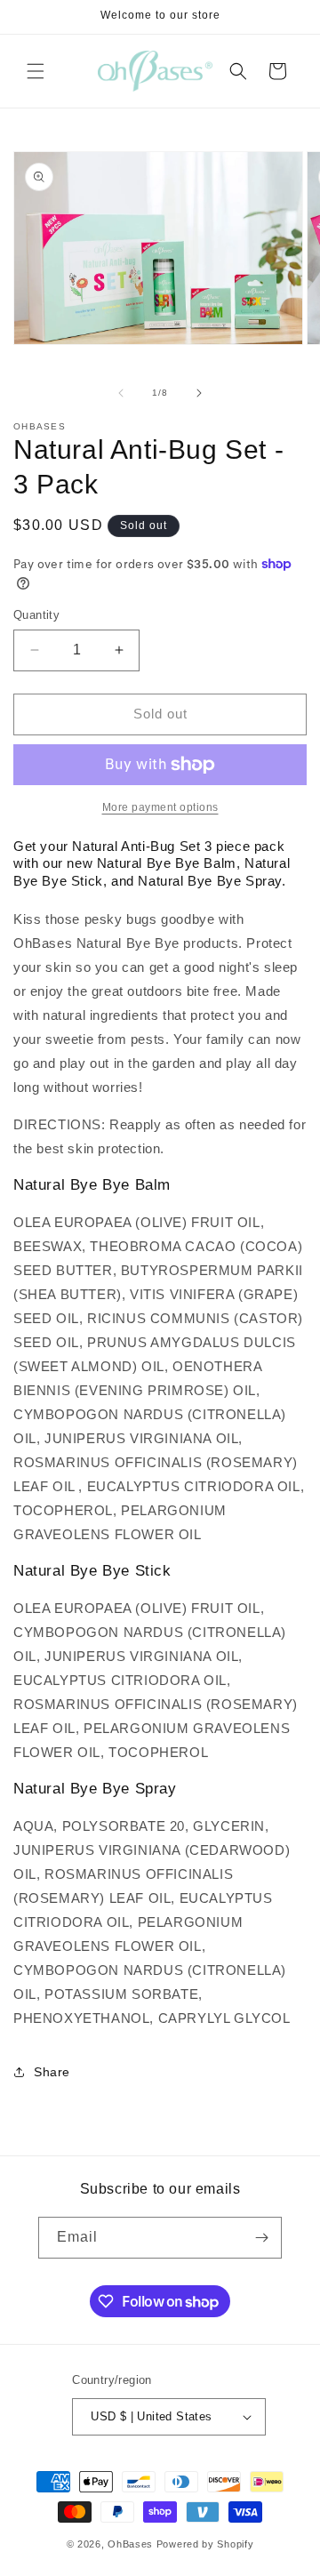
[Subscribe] (261, 2238)
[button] (36, 71)
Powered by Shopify (205, 2544)
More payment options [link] (160, 807)
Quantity (36, 615)
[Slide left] (121, 393)
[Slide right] (199, 393)
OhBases (130, 2544)
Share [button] (52, 2072)
